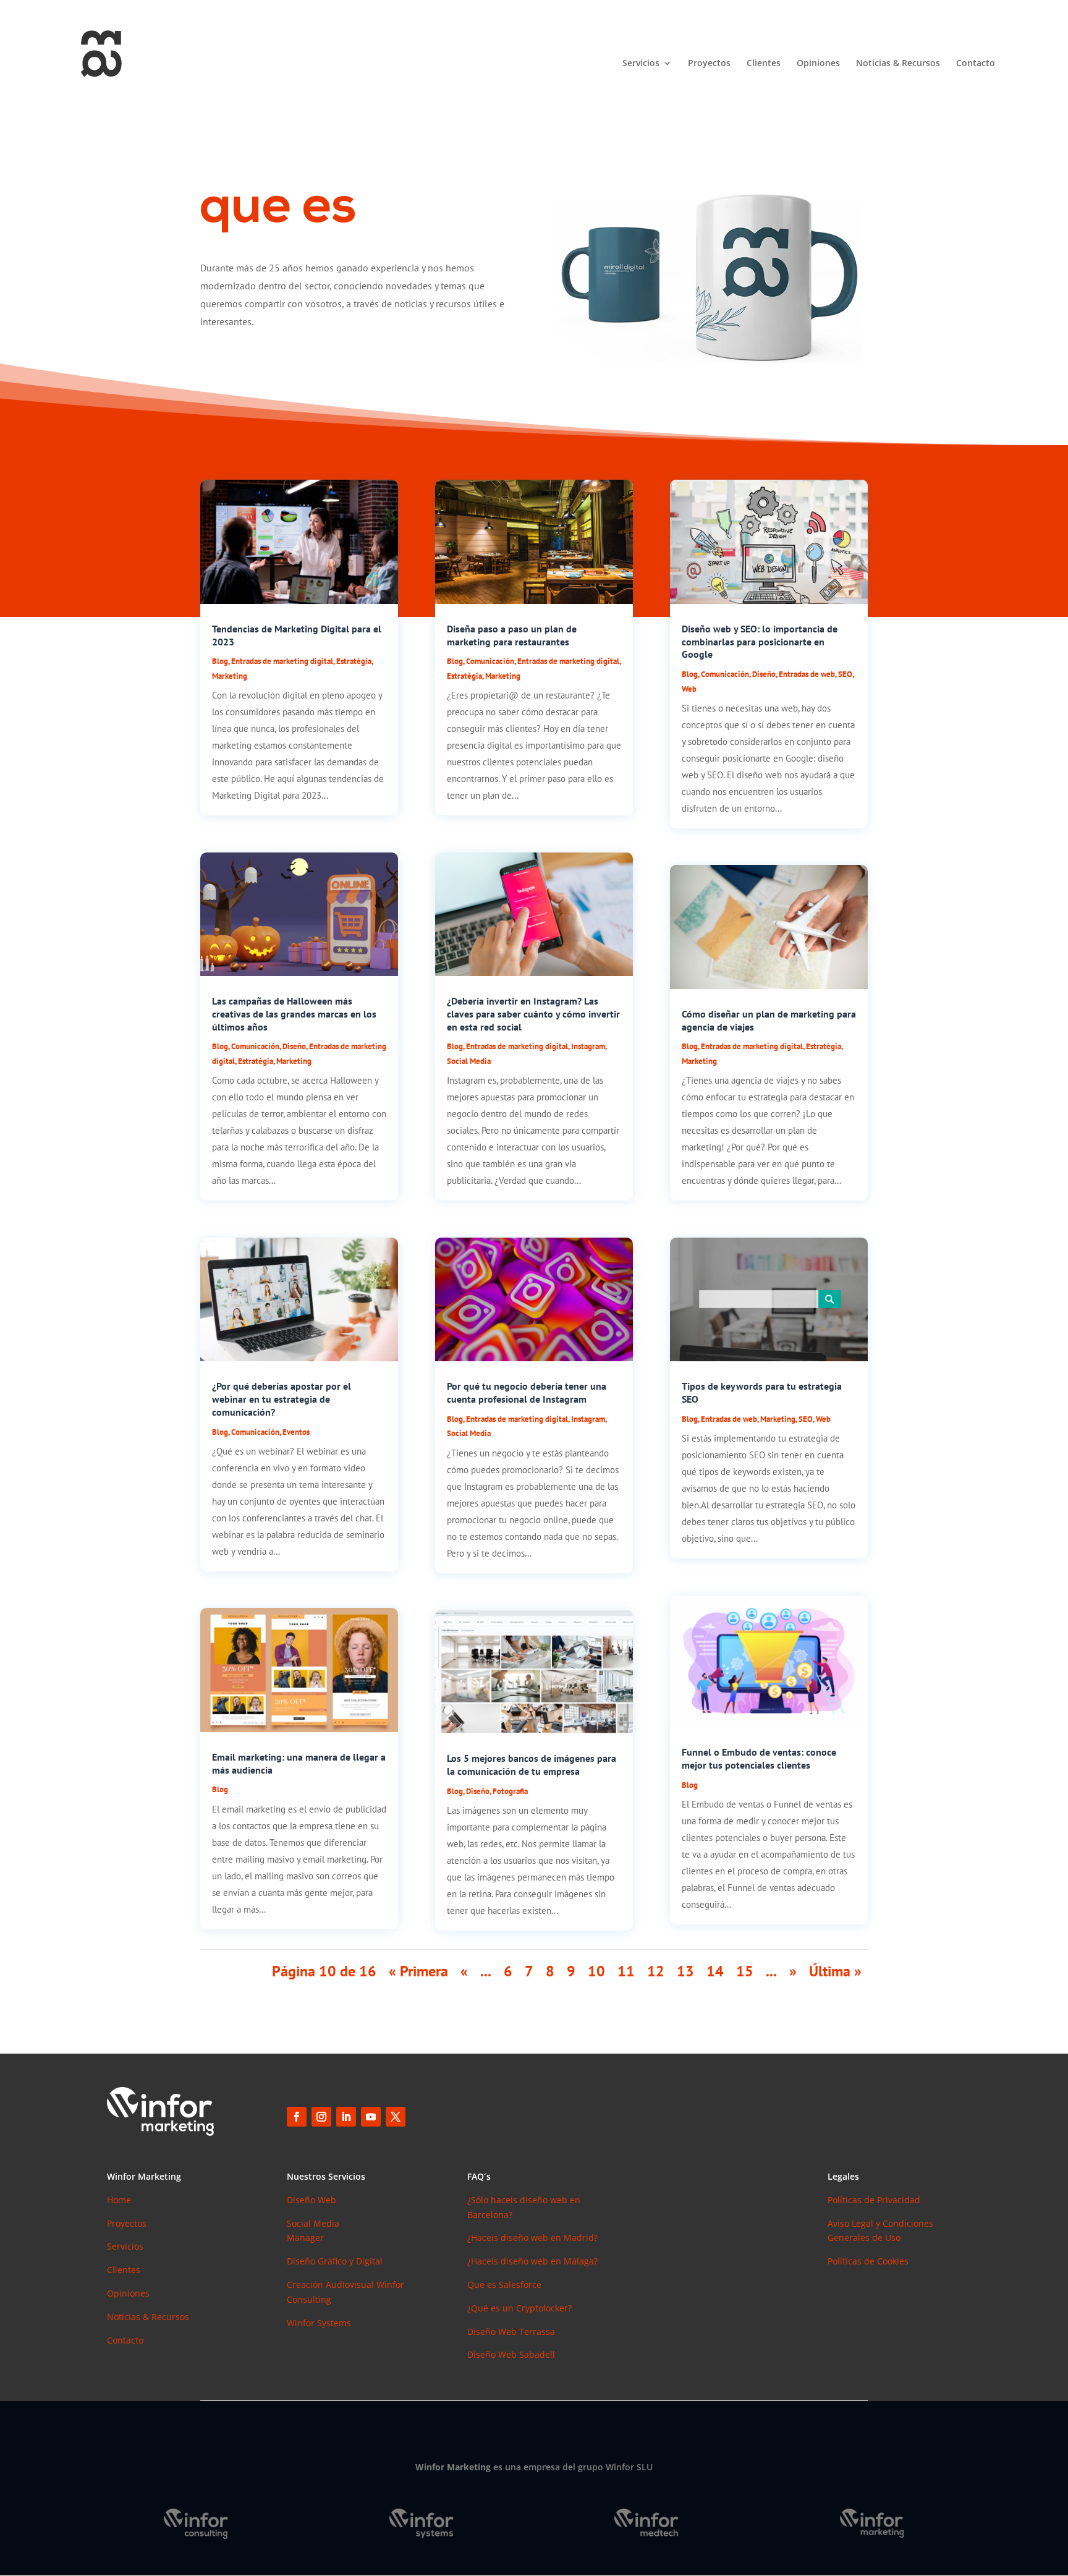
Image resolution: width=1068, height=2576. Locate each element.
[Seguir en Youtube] (371, 2117)
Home (119, 2200)
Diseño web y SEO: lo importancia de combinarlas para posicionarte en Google (760, 642)
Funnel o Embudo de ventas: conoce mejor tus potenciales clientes (759, 1758)
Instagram (588, 1046)
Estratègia (354, 661)
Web (689, 689)
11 (626, 1971)
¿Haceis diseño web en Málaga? (532, 2261)
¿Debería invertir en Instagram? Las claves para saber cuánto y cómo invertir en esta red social (533, 1014)
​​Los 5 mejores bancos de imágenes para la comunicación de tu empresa (532, 1765)
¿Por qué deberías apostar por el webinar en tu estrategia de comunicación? (282, 1399)
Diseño (294, 1046)
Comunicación (255, 1046)
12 (656, 1971)
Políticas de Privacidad (874, 2200)
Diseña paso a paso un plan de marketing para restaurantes (512, 635)
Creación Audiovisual (332, 2285)
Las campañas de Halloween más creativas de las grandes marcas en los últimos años (294, 1014)
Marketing (230, 676)
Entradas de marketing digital (282, 661)
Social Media (469, 1061)
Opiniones (818, 64)
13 (685, 1971)
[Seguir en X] (396, 2117)
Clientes (764, 64)
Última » (835, 1971)
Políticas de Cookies (868, 2261)
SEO (845, 674)
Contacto (976, 64)
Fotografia (510, 1791)
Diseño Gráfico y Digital (335, 2261)
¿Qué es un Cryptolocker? (519, 2308)
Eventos (296, 1432)
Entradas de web (807, 674)
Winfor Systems (319, 2323)
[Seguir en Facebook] (297, 2117)
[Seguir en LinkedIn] (346, 2117)
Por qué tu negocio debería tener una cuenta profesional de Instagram (527, 1392)
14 (715, 1971)
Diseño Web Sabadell (511, 2354)
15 (745, 1971)
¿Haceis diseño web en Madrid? (532, 2238)
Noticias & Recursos (898, 64)
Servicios (641, 64)
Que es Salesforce (504, 2285)
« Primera (418, 1971)
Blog (220, 661)
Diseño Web (311, 2200)
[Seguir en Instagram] (321, 2117)
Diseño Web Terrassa (511, 2332)
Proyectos (709, 64)
